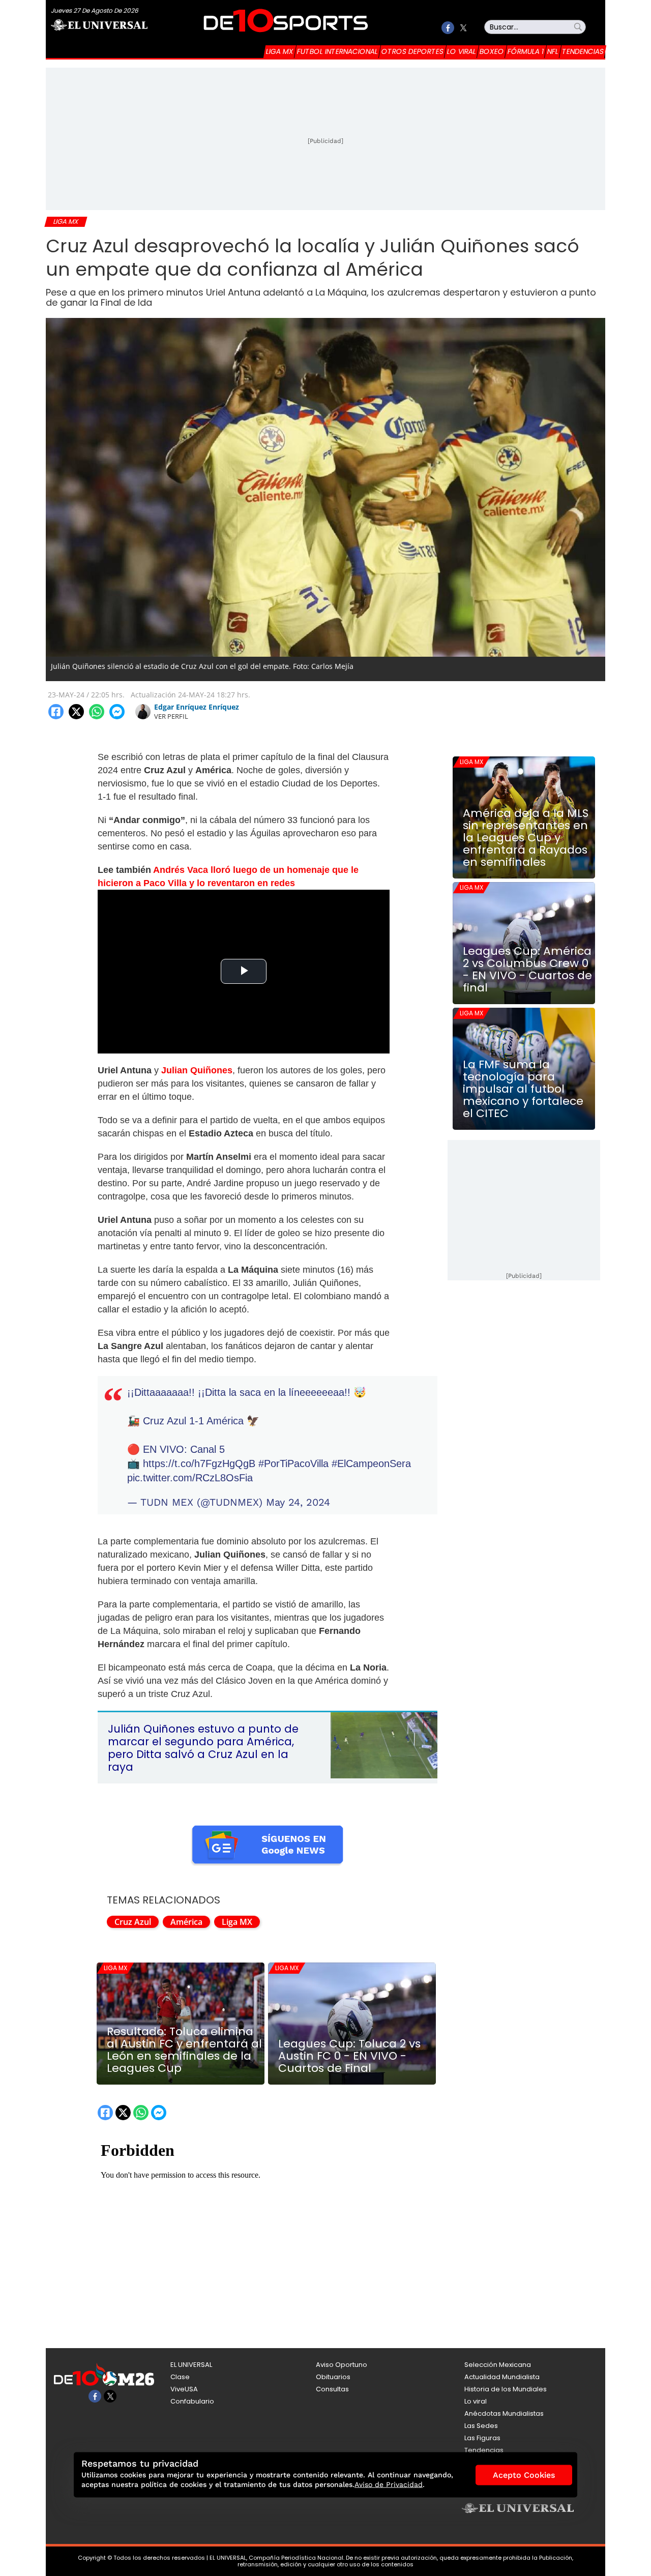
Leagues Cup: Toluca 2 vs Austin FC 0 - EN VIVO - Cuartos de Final (349, 2056)
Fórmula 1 (526, 51)
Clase (180, 2377)
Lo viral (462, 51)
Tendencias (583, 51)
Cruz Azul (133, 1922)
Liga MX (280, 51)
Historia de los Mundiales (506, 2389)
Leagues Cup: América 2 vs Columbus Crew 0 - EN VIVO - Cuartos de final (527, 970)
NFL (553, 51)
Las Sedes (481, 2426)
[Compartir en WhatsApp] (97, 712)
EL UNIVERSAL (191, 2365)
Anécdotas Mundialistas (504, 2413)
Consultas (332, 2389)
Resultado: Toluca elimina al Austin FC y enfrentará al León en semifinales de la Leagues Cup (184, 2050)
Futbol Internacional (337, 51)
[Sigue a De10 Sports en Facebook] (448, 28)
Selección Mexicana (498, 2365)
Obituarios (333, 2377)
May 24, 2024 (298, 1502)
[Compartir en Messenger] (117, 712)
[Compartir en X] (76, 712)
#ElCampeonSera (371, 1463)
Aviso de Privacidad (389, 2484)
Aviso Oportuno (342, 2365)
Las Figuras (482, 2438)
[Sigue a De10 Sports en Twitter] (463, 28)
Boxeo (492, 51)
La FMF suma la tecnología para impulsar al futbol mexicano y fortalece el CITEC (523, 1089)
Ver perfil (171, 716)
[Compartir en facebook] (56, 712)
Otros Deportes (412, 51)
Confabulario (192, 2401)
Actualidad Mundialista (502, 2377)
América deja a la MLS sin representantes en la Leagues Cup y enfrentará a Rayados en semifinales (526, 838)
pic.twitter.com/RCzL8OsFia (190, 1478)
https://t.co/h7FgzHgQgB (199, 1463)
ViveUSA (184, 2389)
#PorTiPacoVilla (293, 1463)
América (186, 1922)
